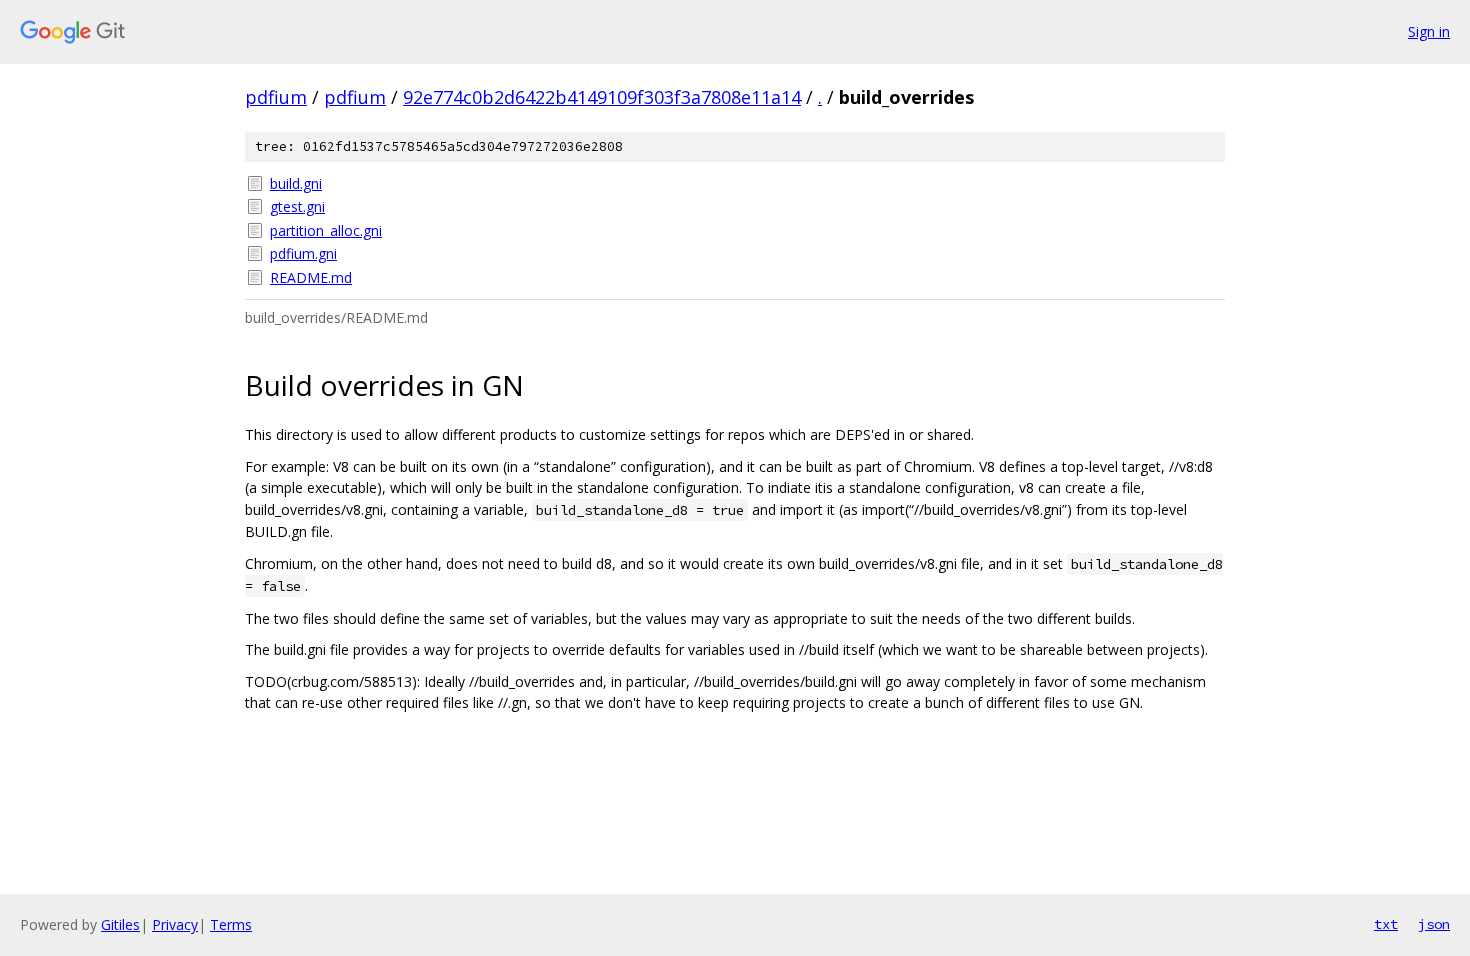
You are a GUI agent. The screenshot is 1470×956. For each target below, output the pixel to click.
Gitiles (120, 924)
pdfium (276, 97)
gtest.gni (297, 206)
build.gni (296, 183)
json (1434, 924)
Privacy (175, 924)
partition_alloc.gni (326, 230)
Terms (231, 924)
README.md (311, 277)
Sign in (1429, 31)
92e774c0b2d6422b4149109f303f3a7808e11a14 (602, 97)
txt (1386, 924)
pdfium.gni (303, 253)
